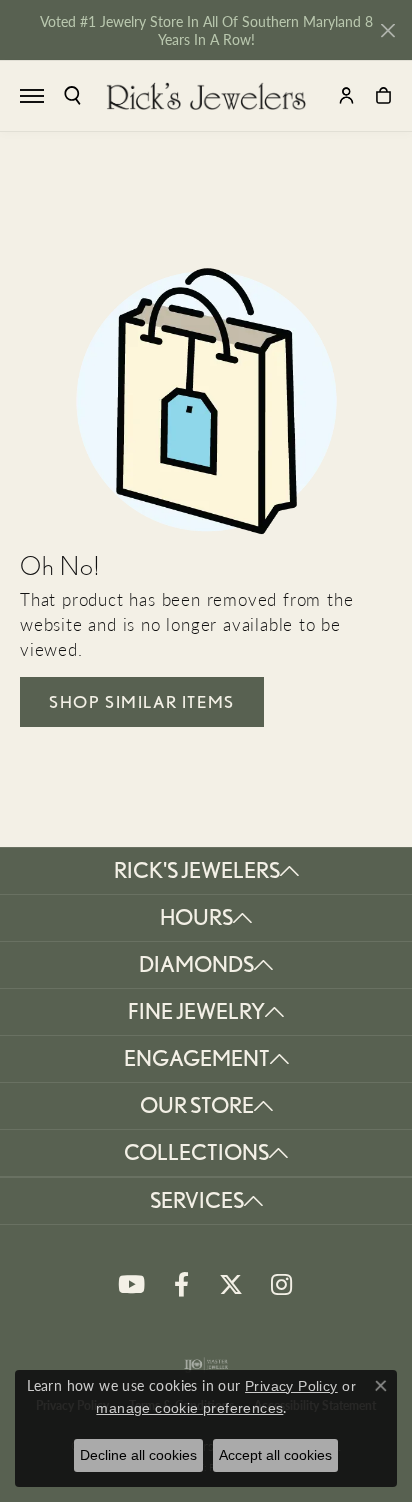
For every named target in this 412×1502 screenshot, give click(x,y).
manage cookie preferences (189, 1408)
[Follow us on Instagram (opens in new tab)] (281, 1285)
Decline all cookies (138, 1455)
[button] (72, 95)
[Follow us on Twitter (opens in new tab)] (231, 1285)
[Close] (387, 30)
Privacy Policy (291, 1386)
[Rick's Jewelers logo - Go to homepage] (206, 96)
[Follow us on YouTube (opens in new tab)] (131, 1285)
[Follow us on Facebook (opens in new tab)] (181, 1285)
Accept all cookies (275, 1455)
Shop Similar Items (142, 702)
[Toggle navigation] (32, 96)
